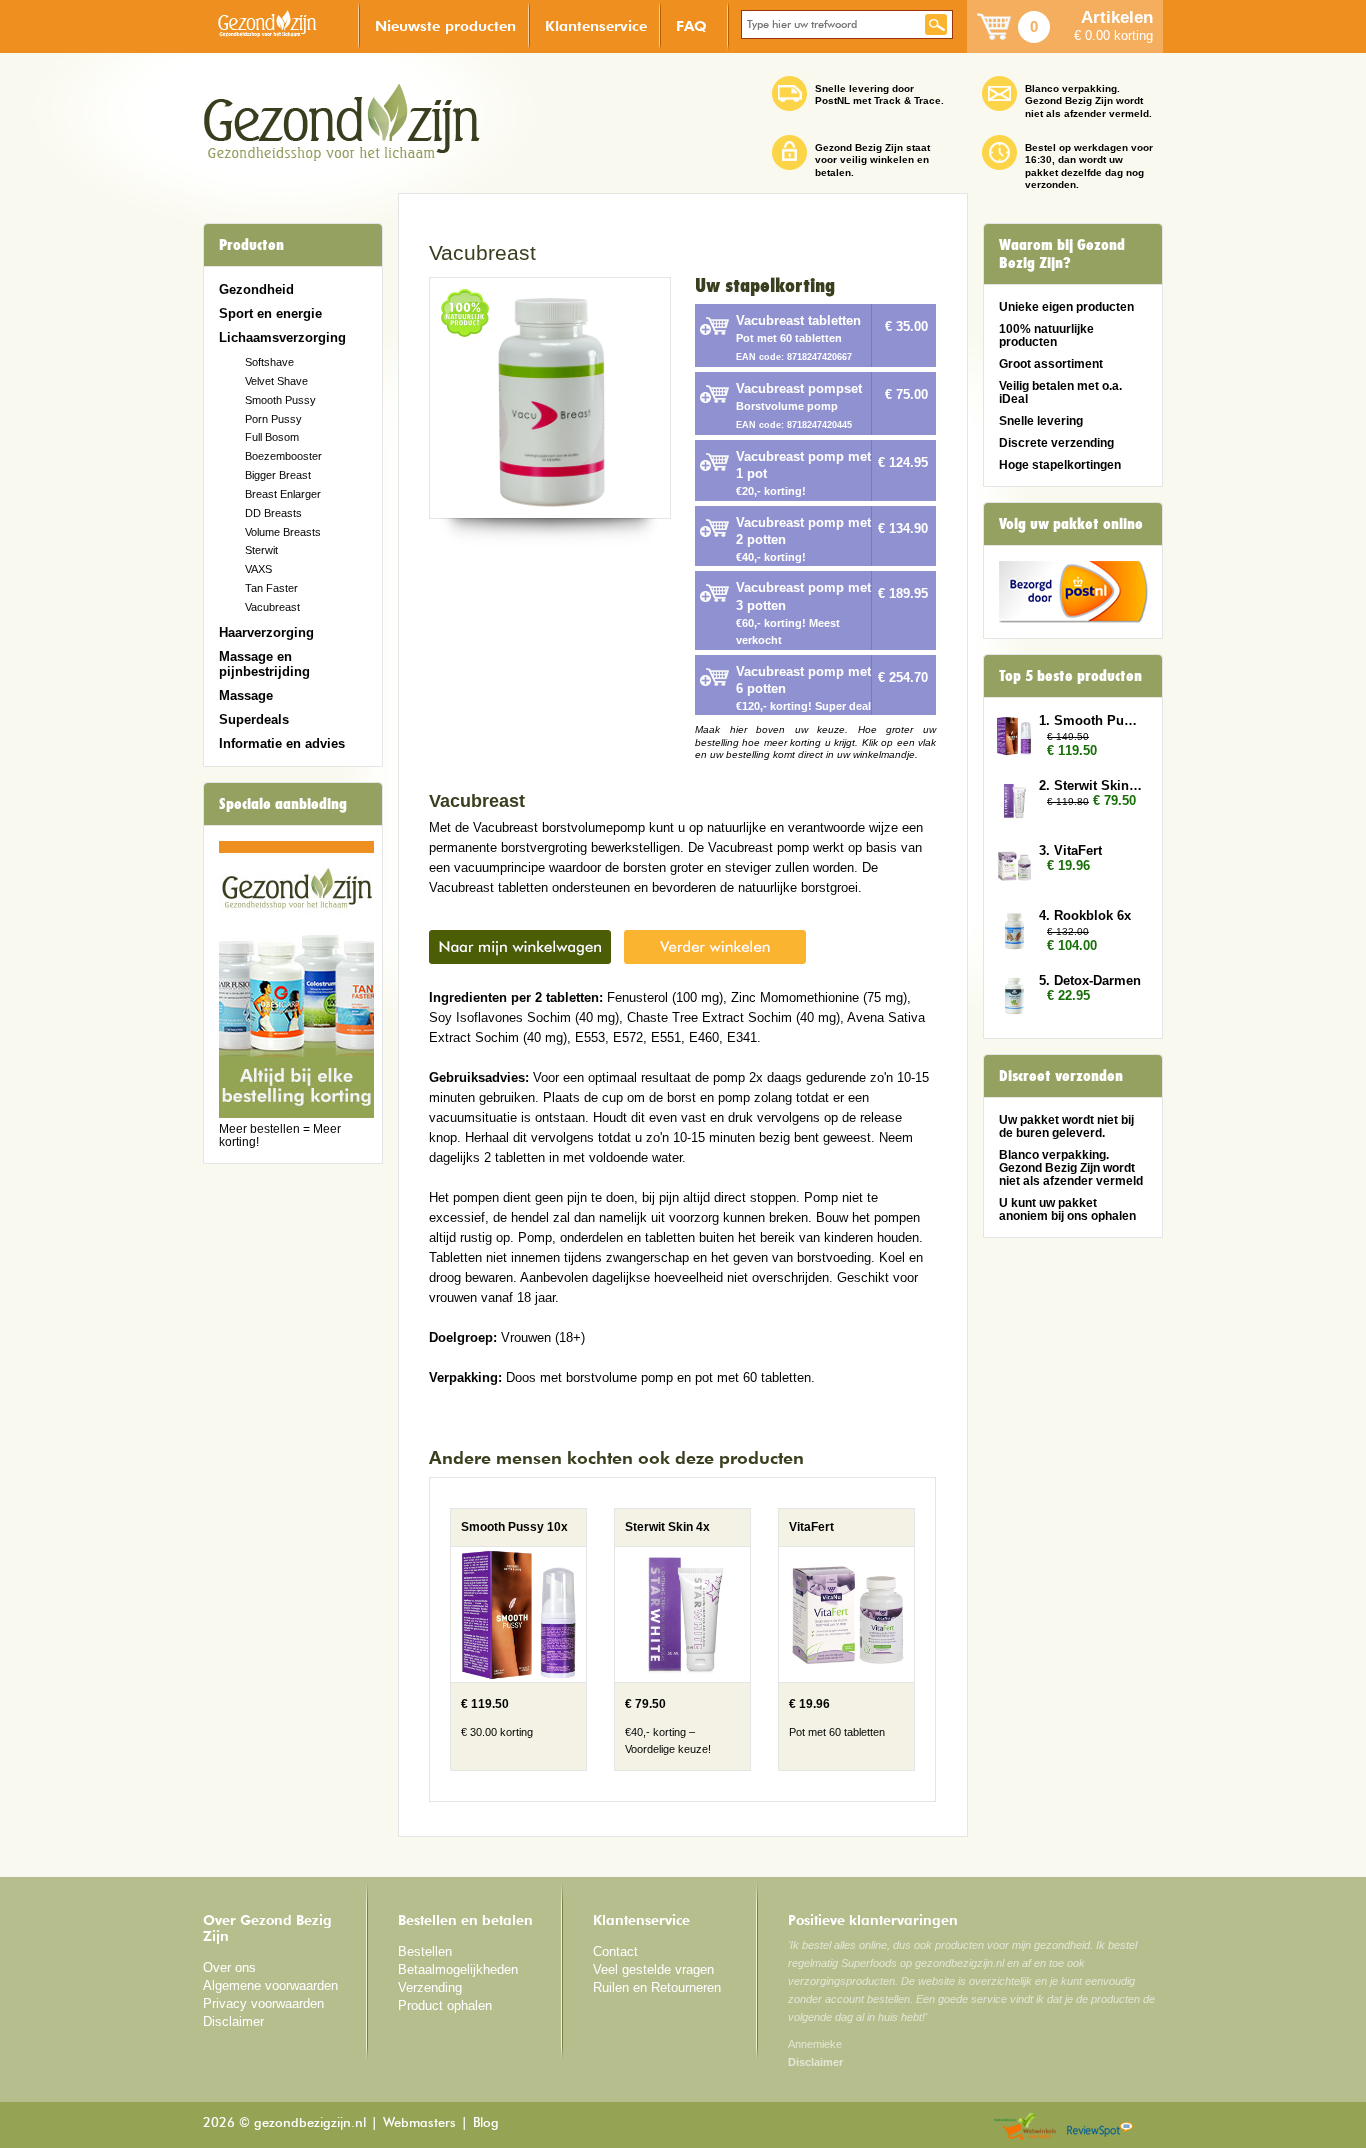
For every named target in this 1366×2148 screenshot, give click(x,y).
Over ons (229, 1967)
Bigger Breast (278, 475)
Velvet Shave (276, 381)
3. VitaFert (1070, 850)
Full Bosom (272, 437)
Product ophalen (445, 2005)
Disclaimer (233, 2021)
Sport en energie (270, 313)
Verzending (430, 1987)
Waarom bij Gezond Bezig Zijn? (1062, 254)
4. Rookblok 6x (1085, 915)
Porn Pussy (273, 419)
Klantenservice (596, 25)
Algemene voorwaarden (270, 1985)
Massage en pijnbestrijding (264, 664)
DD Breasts (273, 513)
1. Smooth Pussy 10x (1091, 720)
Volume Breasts (283, 532)
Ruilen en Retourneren (657, 1987)
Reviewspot (1100, 2127)
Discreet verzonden (1061, 1076)
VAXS (258, 569)
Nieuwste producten (445, 25)
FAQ (691, 25)
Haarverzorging (266, 632)
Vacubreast (272, 607)
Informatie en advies (282, 743)
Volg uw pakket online (1071, 524)
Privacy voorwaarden (263, 2003)
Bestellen (425, 1951)
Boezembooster (283, 456)
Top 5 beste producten (1070, 676)
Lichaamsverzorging (282, 337)
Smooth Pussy (280, 400)
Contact (615, 1951)
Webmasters (419, 2123)
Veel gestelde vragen (653, 1969)
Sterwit (261, 550)
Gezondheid (256, 289)
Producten (251, 245)
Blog (486, 2123)
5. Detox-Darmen (1090, 980)
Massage (246, 695)
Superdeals (254, 719)
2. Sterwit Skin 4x (1091, 785)
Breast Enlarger (283, 494)
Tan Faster (271, 588)
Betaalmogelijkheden (458, 1969)
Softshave (269, 362)
